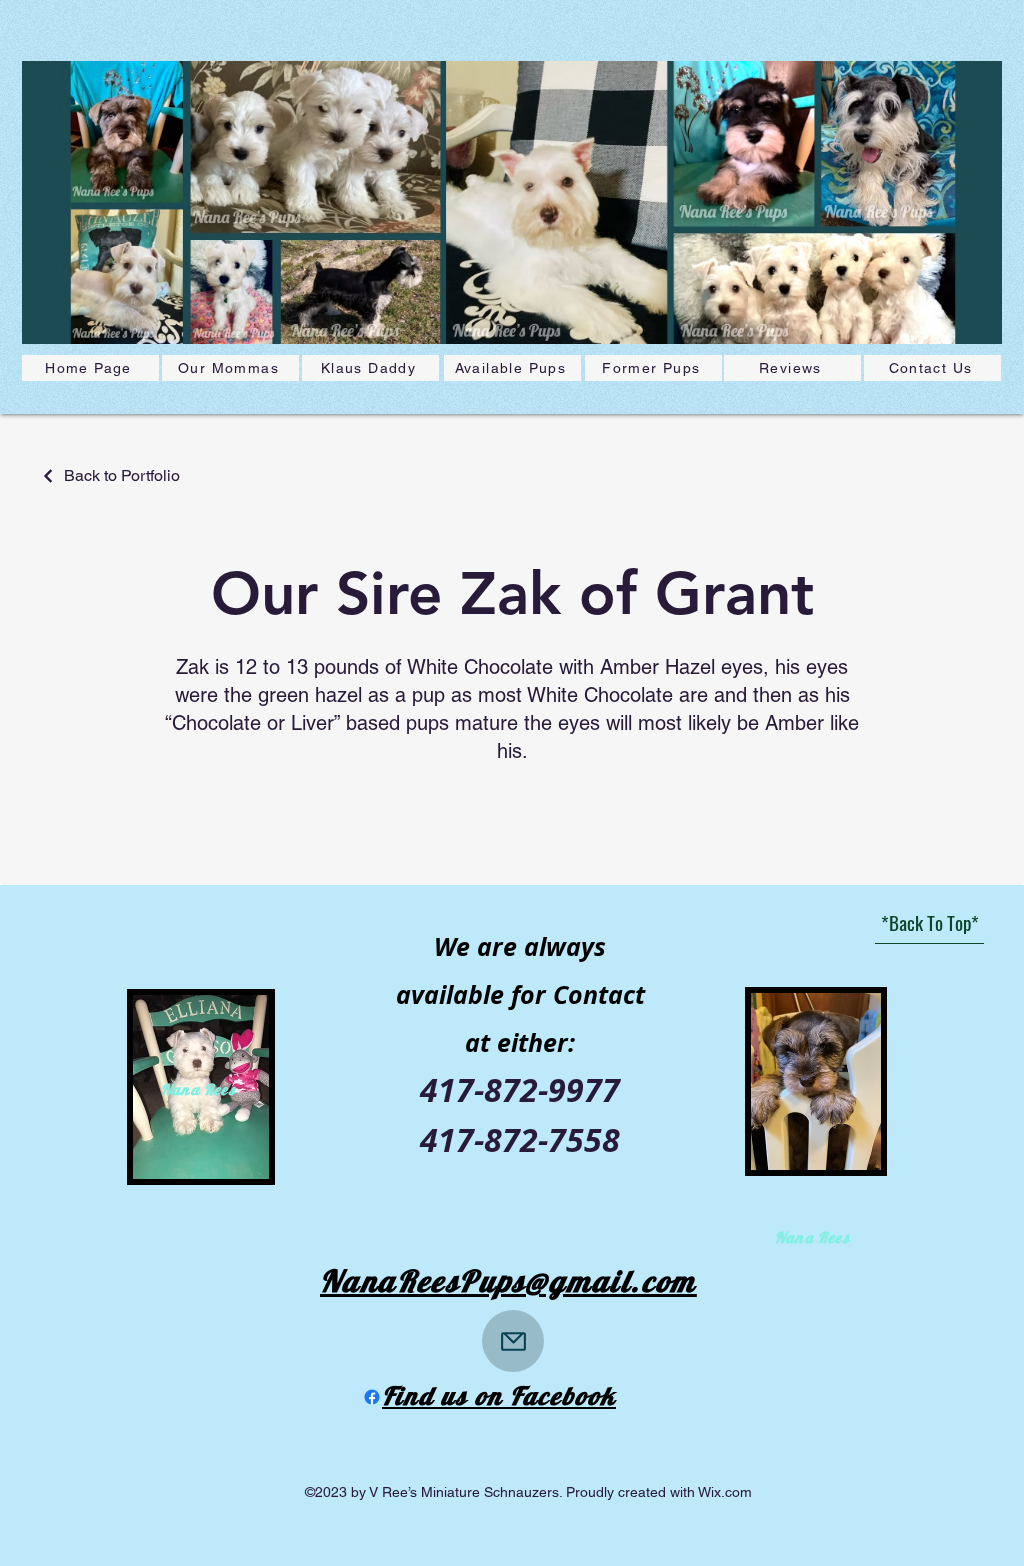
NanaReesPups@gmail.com (508, 1281)
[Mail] (513, 1341)
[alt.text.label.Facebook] (372, 1397)
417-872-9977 (520, 1089)
